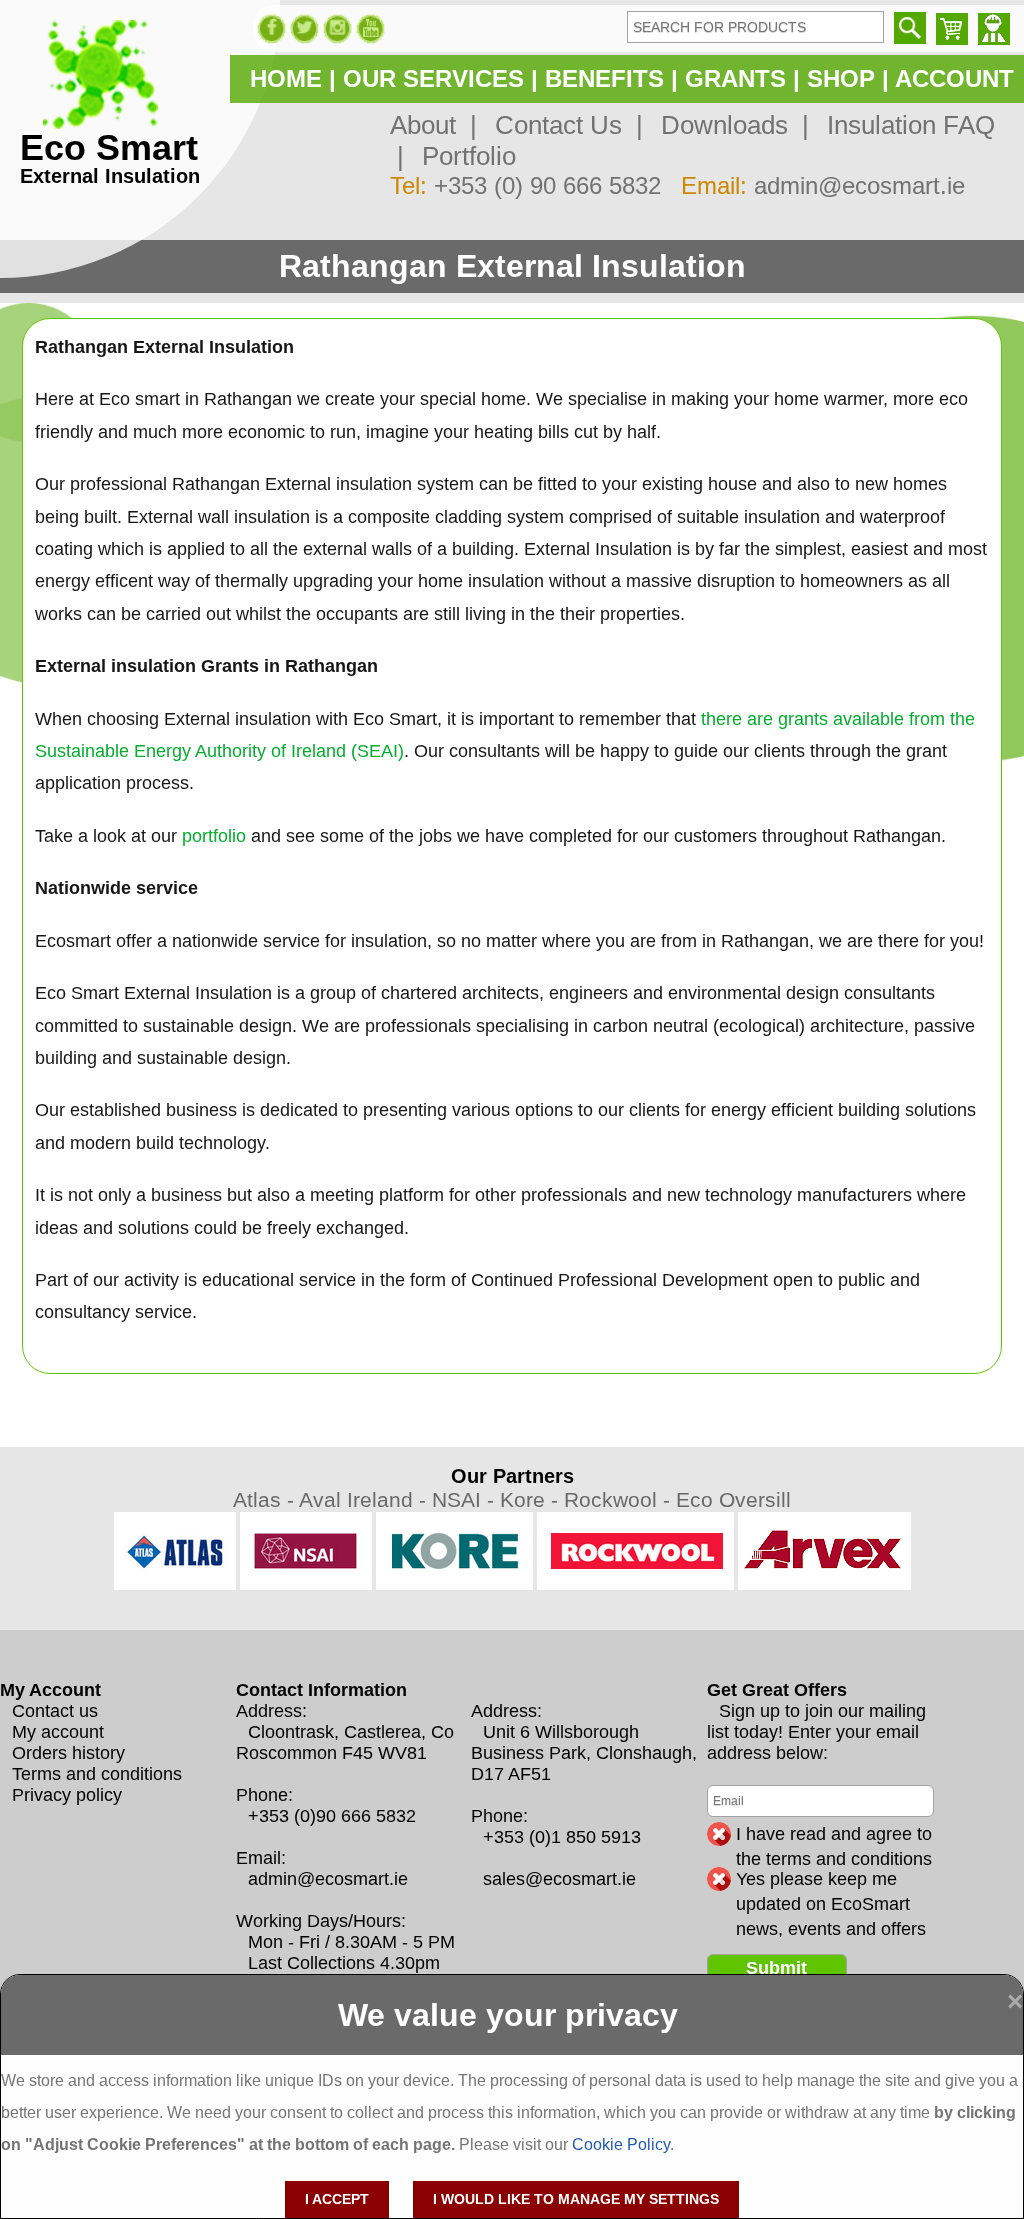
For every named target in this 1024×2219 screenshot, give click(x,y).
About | (433, 125)
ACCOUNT (954, 78)
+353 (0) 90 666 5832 (547, 185)
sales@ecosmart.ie (559, 1879)
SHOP (841, 78)
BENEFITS (604, 78)
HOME (286, 78)
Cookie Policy (621, 2144)
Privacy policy (67, 1795)
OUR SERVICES (433, 78)
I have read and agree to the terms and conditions (834, 1835)
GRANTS (735, 78)
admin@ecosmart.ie (859, 185)
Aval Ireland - (365, 1499)
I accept (337, 2199)
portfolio (214, 836)
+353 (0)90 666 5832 (332, 1816)
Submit (776, 1968)
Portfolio (462, 156)
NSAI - (466, 1499)
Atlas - (266, 1499)
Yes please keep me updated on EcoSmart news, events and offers (831, 1880)
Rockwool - (620, 1499)
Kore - (532, 1499)
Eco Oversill (733, 1499)
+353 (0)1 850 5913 (562, 1837)
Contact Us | (562, 125)
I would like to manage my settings (576, 2199)
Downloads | (728, 125)
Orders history (68, 1753)
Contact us (55, 1711)
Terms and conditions (97, 1774)
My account (58, 1732)
